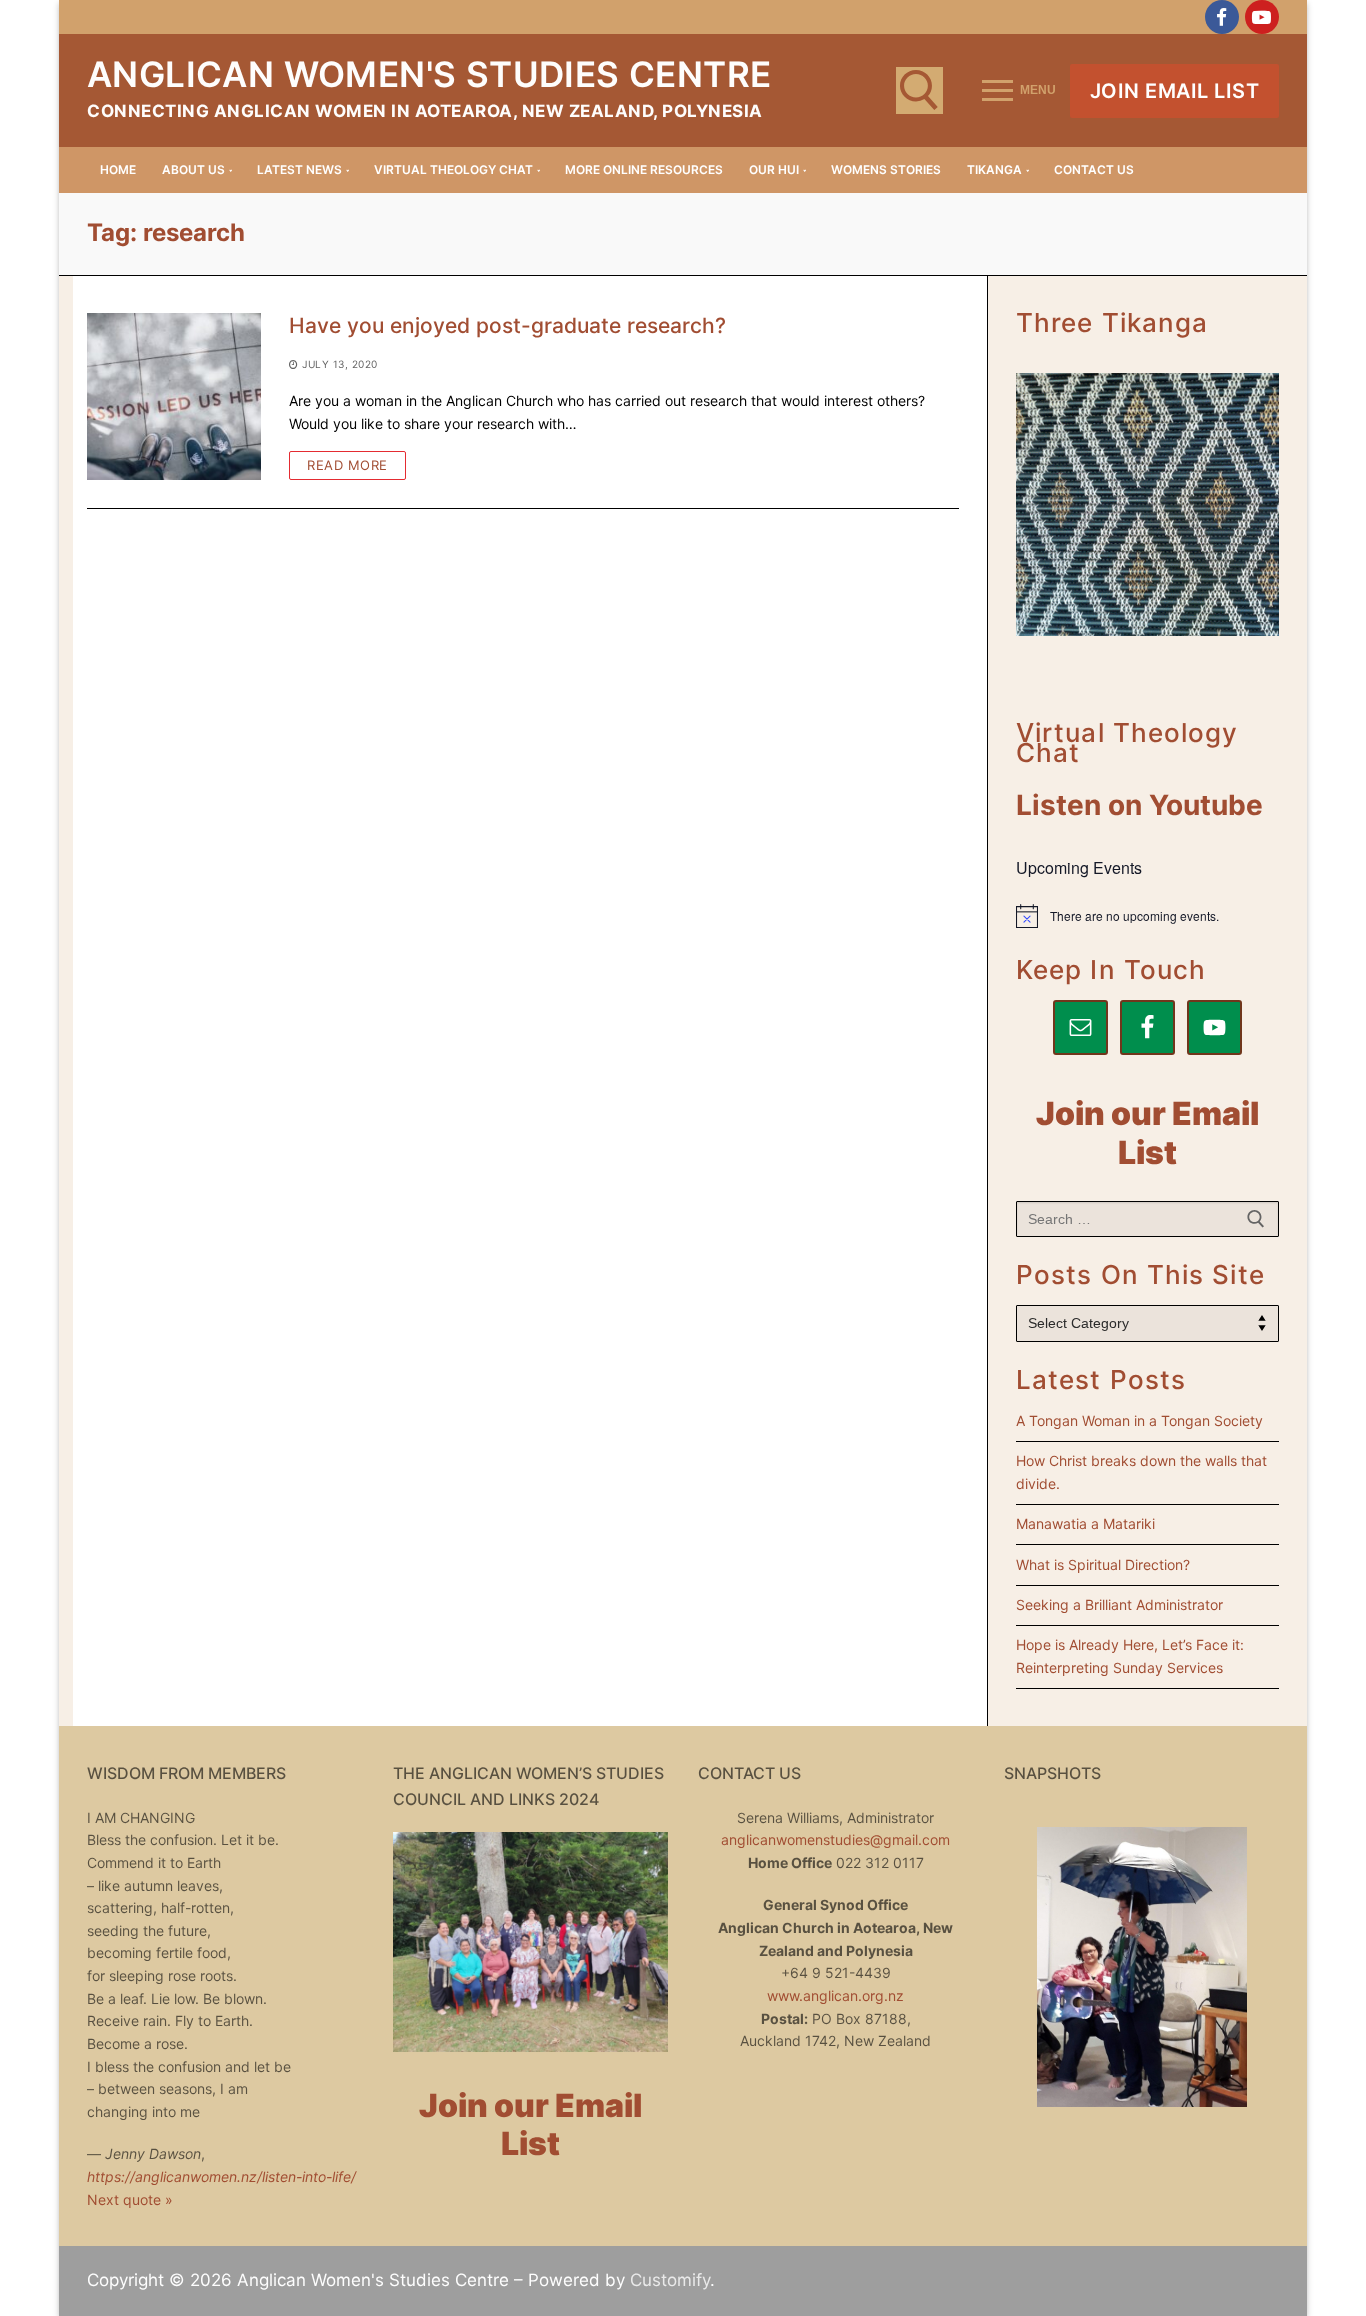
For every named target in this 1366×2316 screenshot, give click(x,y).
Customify (670, 2280)
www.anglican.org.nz (835, 1995)
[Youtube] (1262, 17)
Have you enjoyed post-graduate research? (507, 325)
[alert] (1147, 916)
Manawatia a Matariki (1085, 1523)
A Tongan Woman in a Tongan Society (1139, 1420)
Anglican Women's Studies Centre (429, 74)
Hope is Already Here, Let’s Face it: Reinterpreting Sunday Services (1130, 1656)
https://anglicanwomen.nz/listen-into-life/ (221, 2176)
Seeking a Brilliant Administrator (1119, 1604)
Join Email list (1175, 91)
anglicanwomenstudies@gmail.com (835, 1839)
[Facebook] (1222, 17)
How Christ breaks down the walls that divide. (1141, 1472)
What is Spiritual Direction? (1103, 1564)
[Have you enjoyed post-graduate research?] (174, 396)
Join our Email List (1147, 1133)
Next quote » (130, 2199)
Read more (347, 465)
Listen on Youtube (1139, 805)
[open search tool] (919, 90)
